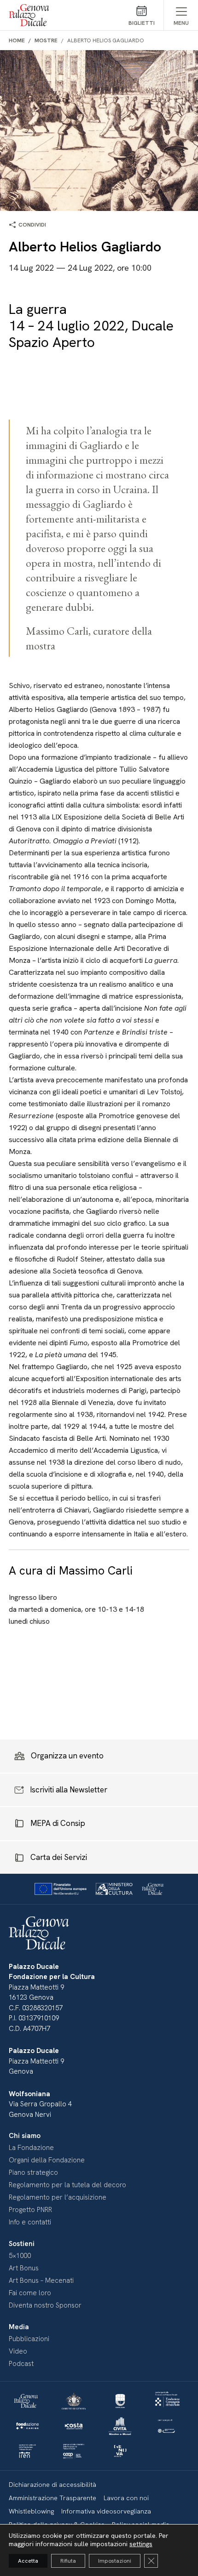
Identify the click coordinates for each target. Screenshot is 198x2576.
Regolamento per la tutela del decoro (67, 2185)
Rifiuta (68, 2561)
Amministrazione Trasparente (52, 2498)
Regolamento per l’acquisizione (58, 2197)
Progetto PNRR (30, 2210)
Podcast (21, 2364)
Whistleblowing (31, 2511)
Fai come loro (30, 2293)
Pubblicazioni (29, 2339)
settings (141, 2544)
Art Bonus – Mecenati (41, 2280)
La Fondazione (31, 2148)
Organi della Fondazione (47, 2160)
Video (18, 2351)
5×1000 (20, 2256)
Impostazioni (115, 2561)
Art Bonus (24, 2268)
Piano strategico (33, 2172)
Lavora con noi (126, 2498)
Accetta (28, 2561)
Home (17, 40)
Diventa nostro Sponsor (45, 2305)
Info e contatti (30, 2222)
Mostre (46, 40)
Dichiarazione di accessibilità (52, 2485)
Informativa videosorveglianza (106, 2511)
